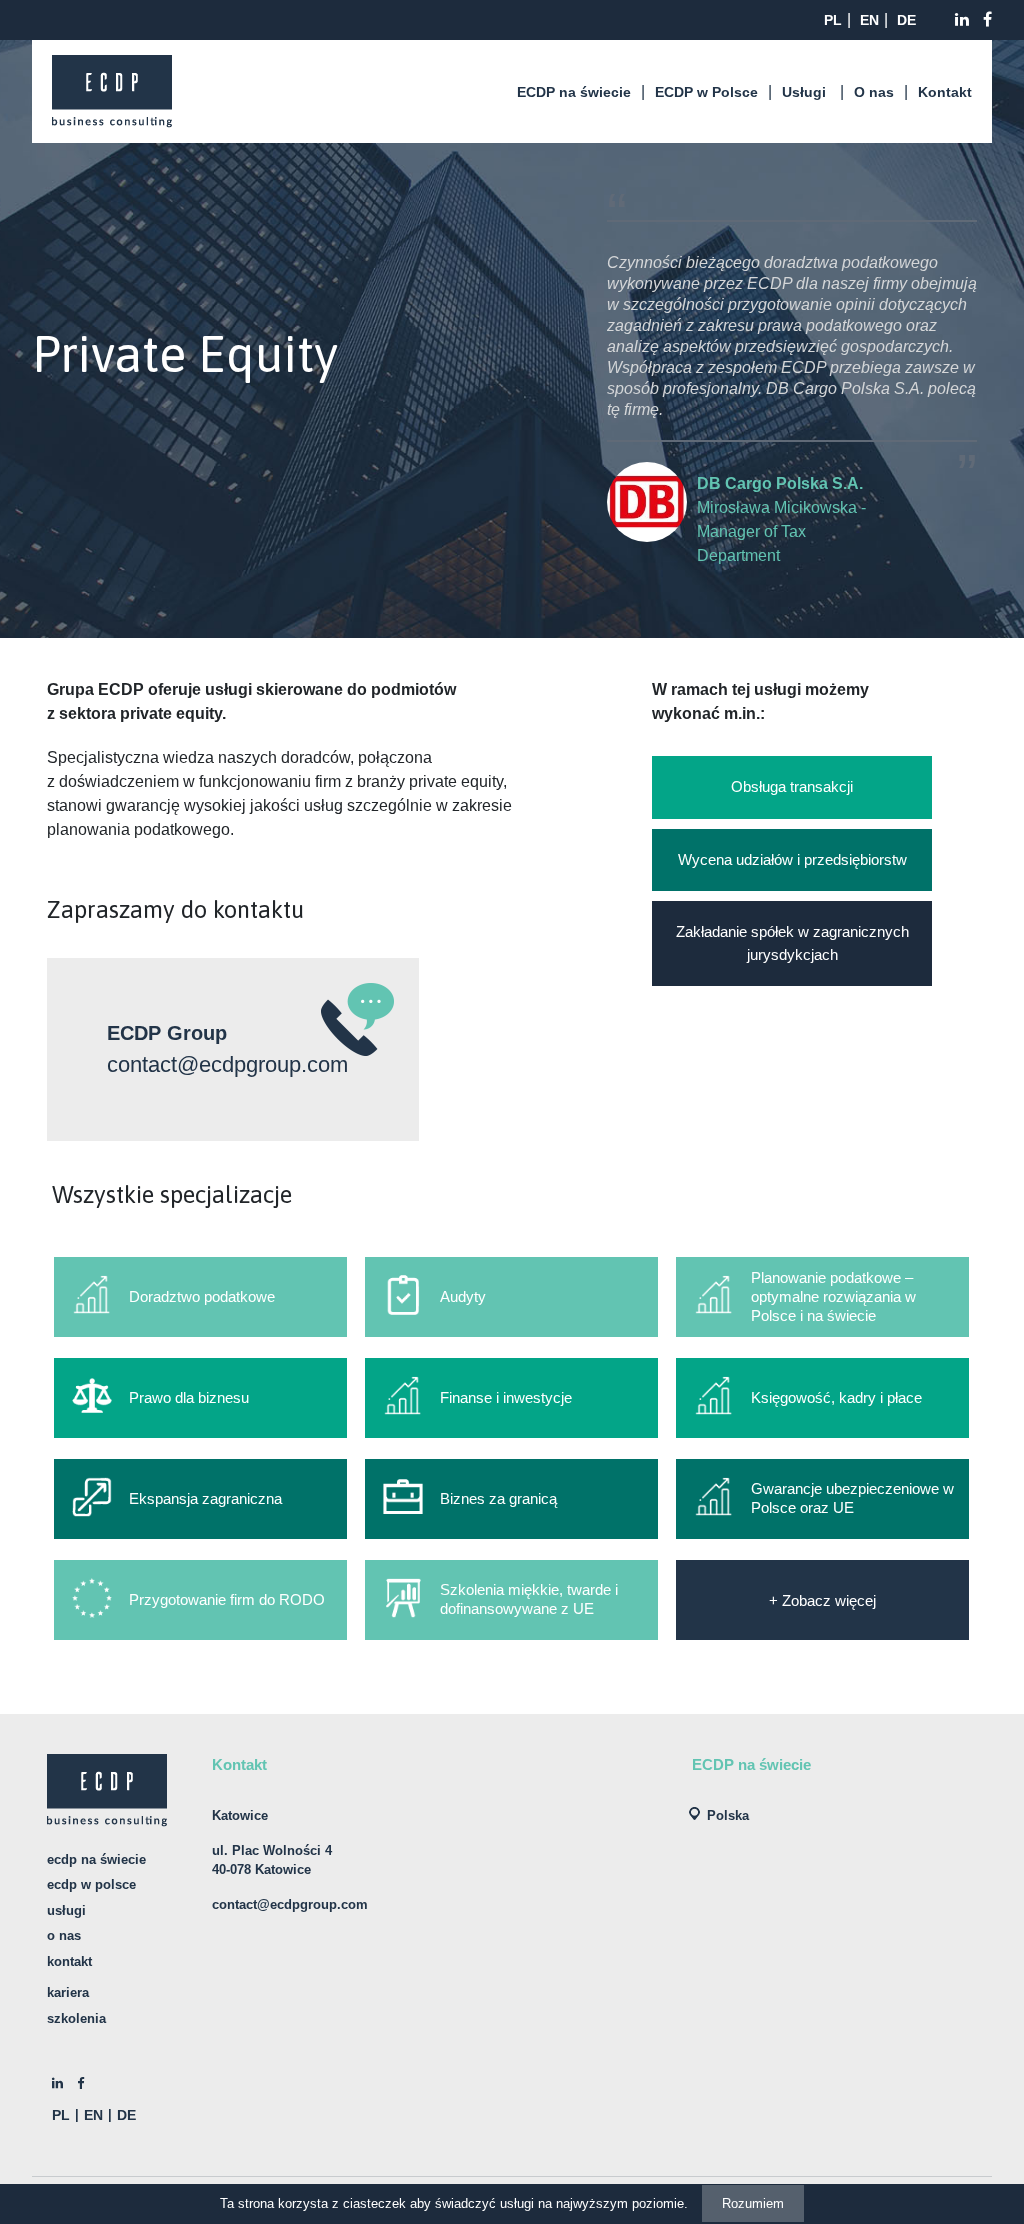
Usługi (804, 92)
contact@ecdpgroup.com (227, 1064)
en (869, 20)
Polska (728, 1815)
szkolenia (76, 2018)
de (906, 20)
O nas (874, 92)
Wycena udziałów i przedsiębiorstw (792, 859)
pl (833, 20)
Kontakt (945, 92)
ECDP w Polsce (706, 92)
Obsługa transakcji (792, 786)
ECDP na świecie (574, 92)
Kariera (68, 1992)
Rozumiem (753, 2203)
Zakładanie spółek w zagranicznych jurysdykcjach (792, 943)
